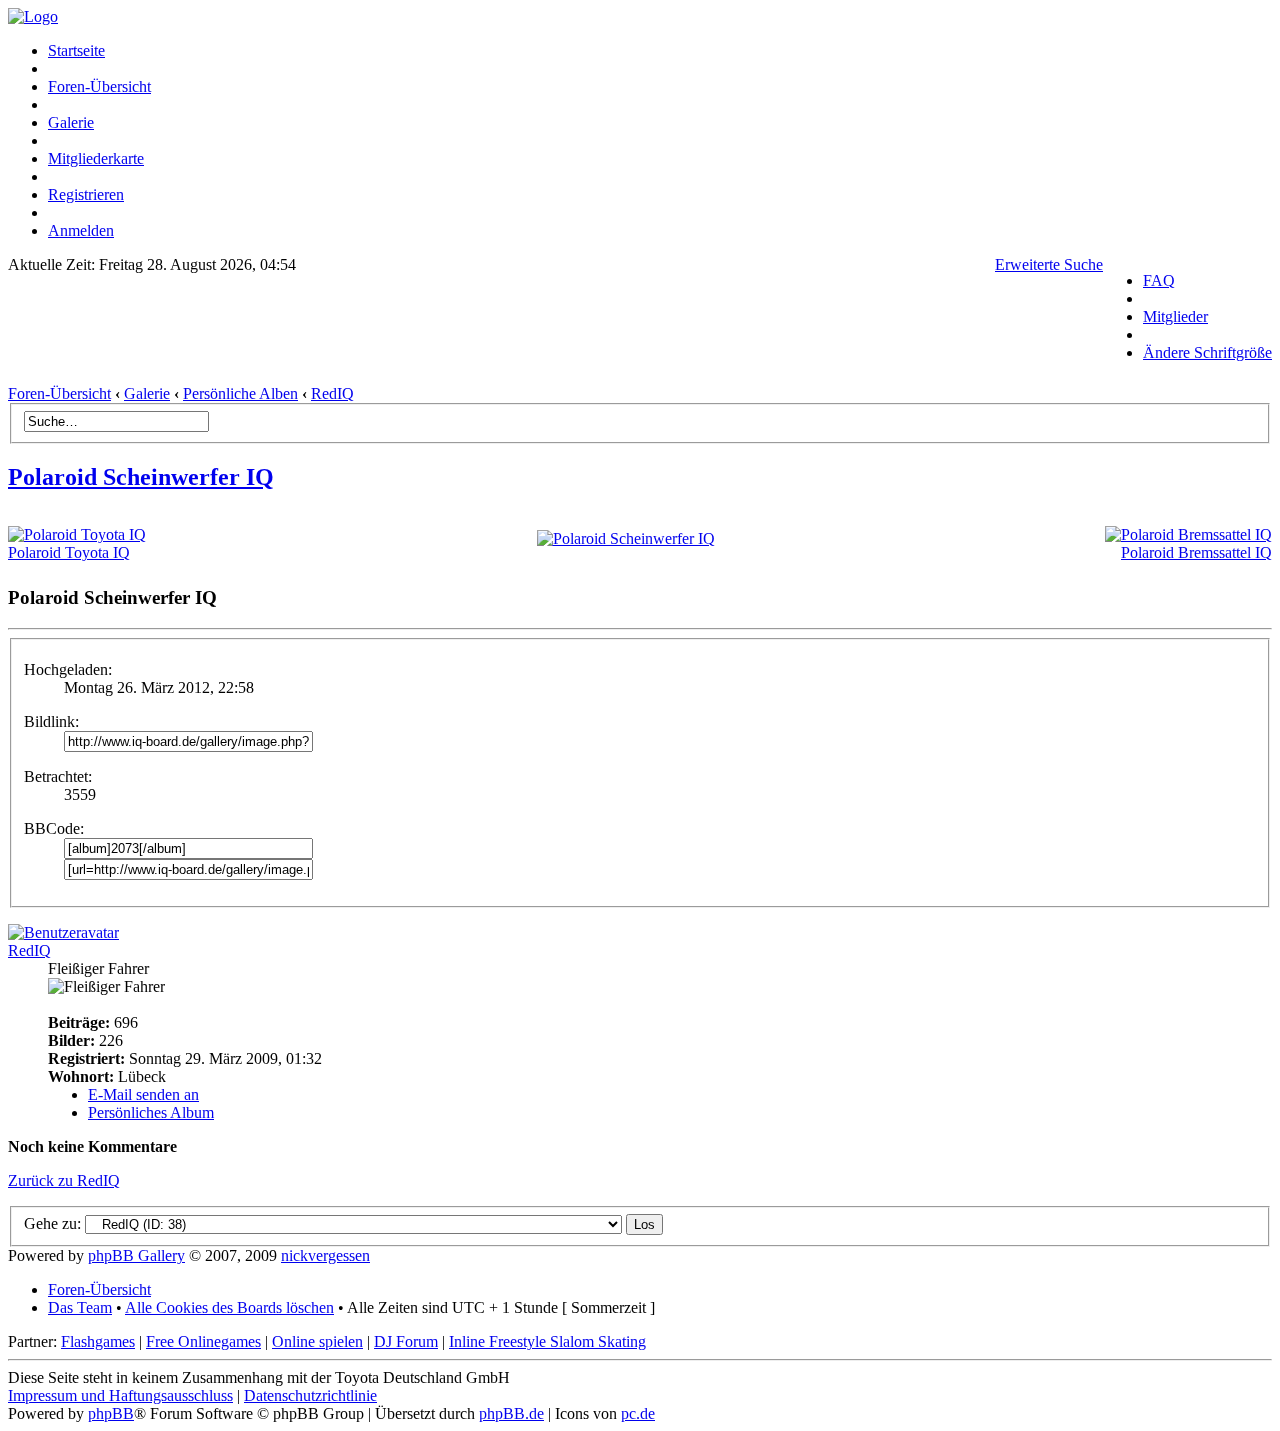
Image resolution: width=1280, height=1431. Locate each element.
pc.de (638, 1413)
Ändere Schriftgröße (1207, 352)
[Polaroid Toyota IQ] (77, 534)
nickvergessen (325, 1255)
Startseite (76, 50)
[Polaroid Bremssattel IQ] (1188, 534)
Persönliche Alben (240, 393)
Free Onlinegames (203, 1341)
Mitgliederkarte (96, 158)
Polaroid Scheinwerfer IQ (141, 477)
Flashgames (98, 1341)
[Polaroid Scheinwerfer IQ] (626, 538)
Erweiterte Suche (1049, 264)
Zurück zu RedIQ (64, 1180)
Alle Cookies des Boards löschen (229, 1307)
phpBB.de (511, 1413)
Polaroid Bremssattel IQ (1196, 552)
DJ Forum (406, 1341)
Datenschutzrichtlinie (310, 1395)
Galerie (71, 122)
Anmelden (81, 230)
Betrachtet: (58, 776)
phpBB (111, 1413)
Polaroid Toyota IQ (69, 552)
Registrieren (86, 194)
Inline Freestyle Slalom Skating (547, 1341)
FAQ (1159, 280)
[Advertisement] (556, 335)
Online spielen (317, 1341)
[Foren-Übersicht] (33, 16)
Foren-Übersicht (99, 86)
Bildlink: (51, 721)
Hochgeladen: (68, 669)
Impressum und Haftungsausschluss (120, 1395)
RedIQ (332, 393)
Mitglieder (1175, 316)
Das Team (80, 1307)
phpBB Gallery (136, 1255)
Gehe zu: (52, 1223)
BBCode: (54, 828)
